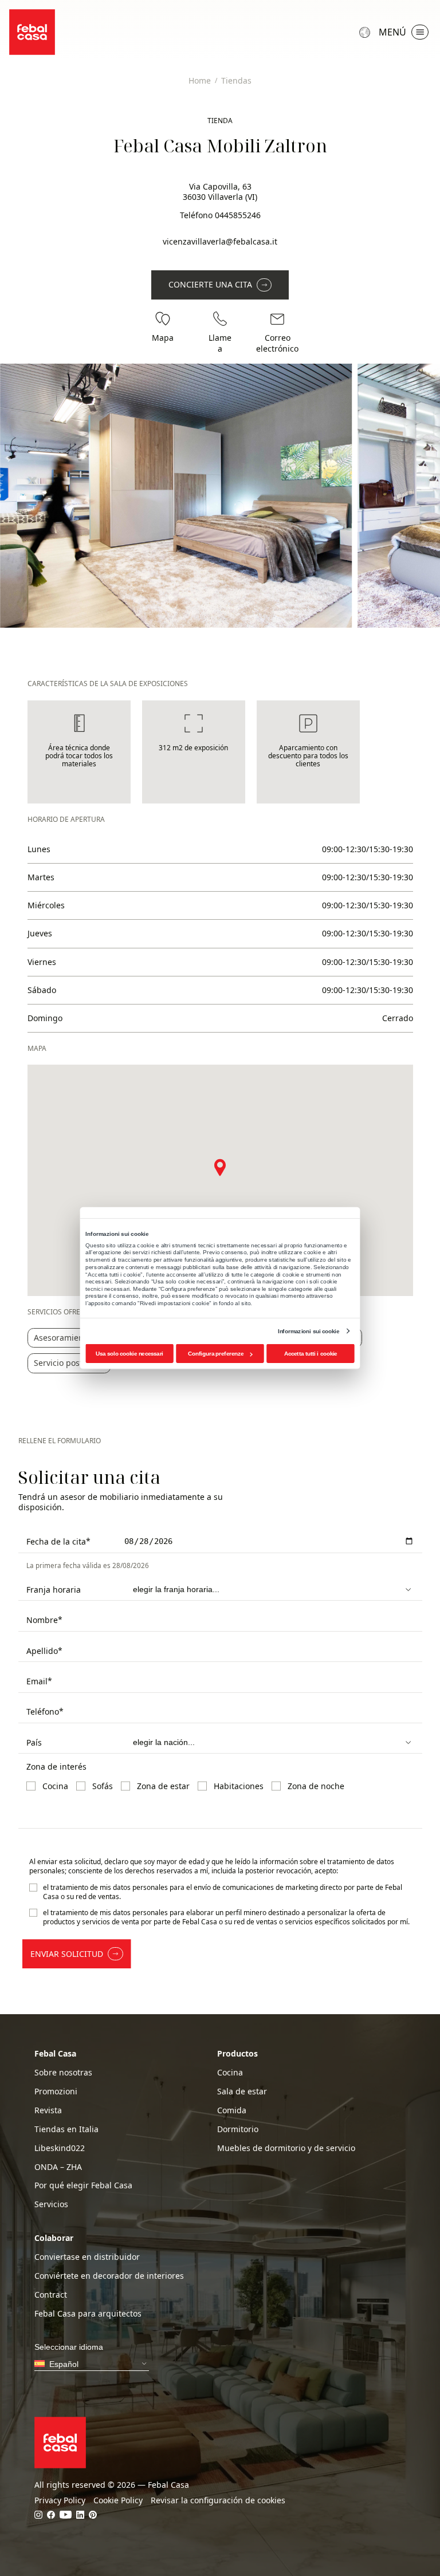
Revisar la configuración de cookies (218, 2500)
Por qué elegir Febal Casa (83, 2185)
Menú (392, 32)
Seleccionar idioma (366, 32)
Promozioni (56, 2091)
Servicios (51, 2204)
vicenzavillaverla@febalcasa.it (220, 241)
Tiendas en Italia (66, 2129)
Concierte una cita (210, 284)
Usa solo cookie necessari (129, 1354)
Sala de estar (242, 2091)
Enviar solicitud (67, 1954)
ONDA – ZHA (58, 2167)
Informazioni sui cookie (309, 1331)
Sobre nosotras (63, 2073)
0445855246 (238, 215)
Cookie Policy (118, 2500)
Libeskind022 (60, 2148)
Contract (51, 2295)
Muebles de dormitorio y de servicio (286, 2148)
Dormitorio (238, 2129)
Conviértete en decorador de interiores (109, 2276)
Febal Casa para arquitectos (88, 2314)
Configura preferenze (216, 1354)
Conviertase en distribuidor (87, 2257)
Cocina (230, 2073)
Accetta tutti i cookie (311, 1354)
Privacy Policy (60, 2500)
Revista (48, 2110)
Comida (232, 2110)
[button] (220, 1167)
